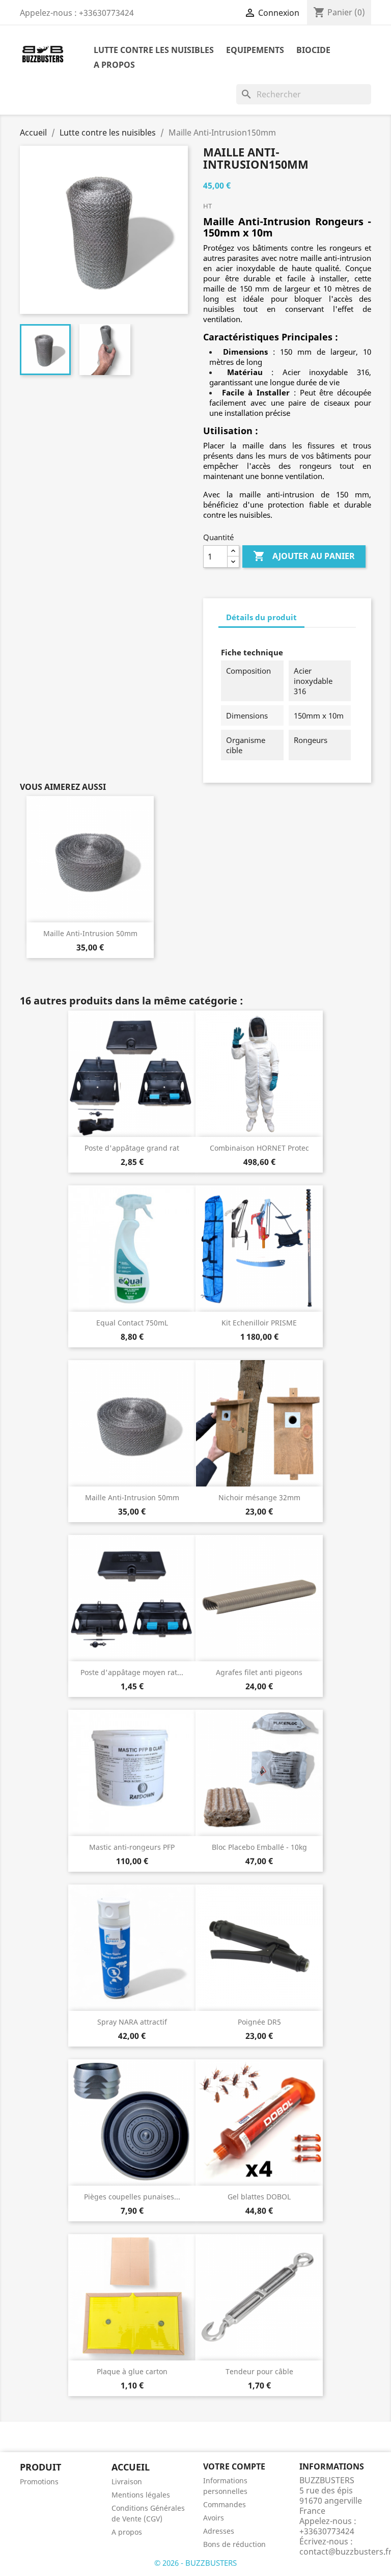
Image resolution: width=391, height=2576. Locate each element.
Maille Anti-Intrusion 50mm (90, 933)
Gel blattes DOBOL (259, 2197)
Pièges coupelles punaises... (132, 2197)
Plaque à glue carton (132, 2371)
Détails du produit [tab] (261, 617)
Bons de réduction (234, 2544)
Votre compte (234, 2466)
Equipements (255, 50)
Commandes (225, 2504)
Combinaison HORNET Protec (259, 1148)
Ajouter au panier (304, 556)
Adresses (219, 2531)
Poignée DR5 (259, 2022)
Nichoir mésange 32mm (259, 1497)
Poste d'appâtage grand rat (132, 1148)
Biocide (313, 50)
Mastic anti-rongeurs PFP (132, 1847)
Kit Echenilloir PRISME (259, 1323)
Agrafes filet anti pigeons (259, 1672)
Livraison (127, 2481)
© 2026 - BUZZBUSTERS (195, 2563)
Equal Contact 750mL (132, 1323)
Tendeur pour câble (259, 2371)
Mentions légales (141, 2495)
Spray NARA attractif (132, 2022)
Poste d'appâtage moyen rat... (132, 1672)
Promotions (39, 2481)
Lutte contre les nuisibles (154, 50)
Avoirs (214, 2518)
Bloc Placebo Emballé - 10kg (259, 1847)
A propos (114, 65)
